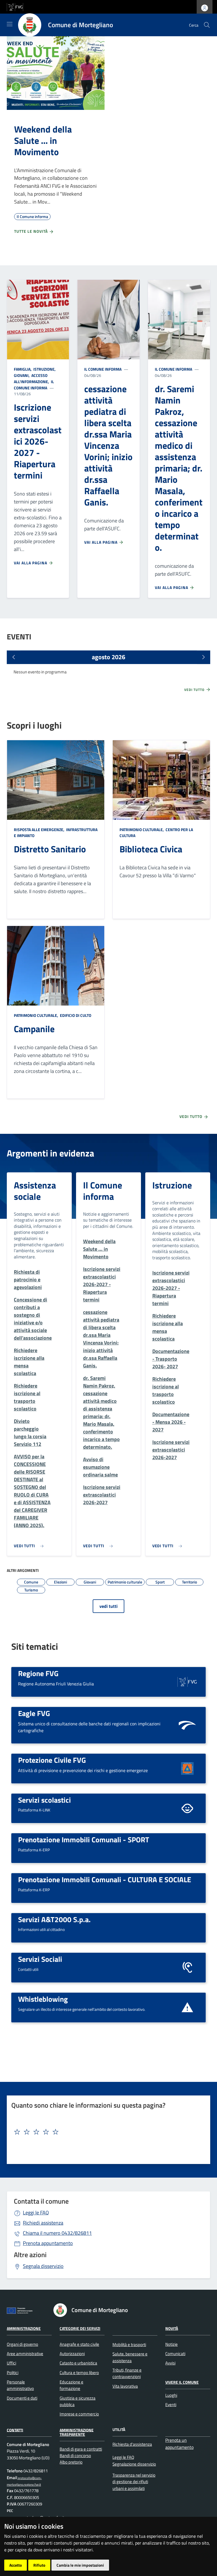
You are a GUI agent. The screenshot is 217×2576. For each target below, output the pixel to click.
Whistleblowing (43, 1999)
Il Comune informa (34, 385)
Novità (172, 2328)
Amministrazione (24, 2328)
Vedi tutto (195, 690)
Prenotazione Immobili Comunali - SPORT (84, 1839)
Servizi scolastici (45, 1800)
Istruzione (172, 1185)
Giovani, (22, 375)
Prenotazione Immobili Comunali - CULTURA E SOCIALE (105, 1879)
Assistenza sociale (35, 1191)
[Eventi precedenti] (14, 657)
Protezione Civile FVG (52, 1760)
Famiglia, (23, 369)
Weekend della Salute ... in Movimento (43, 140)
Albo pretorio (71, 2462)
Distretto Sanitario (50, 849)
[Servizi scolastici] (187, 1808)
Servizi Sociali (40, 1959)
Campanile (34, 1029)
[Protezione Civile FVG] (187, 1768)
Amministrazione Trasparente (77, 2432)
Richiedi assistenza (43, 2223)
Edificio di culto (75, 1015)
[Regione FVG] (187, 1681)
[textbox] (106, 2132)
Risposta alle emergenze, (40, 830)
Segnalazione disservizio (134, 2464)
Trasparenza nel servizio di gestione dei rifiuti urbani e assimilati (134, 2482)
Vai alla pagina (31, 563)
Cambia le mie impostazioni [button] (80, 2565)
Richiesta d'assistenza (132, 2444)
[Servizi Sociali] (187, 1967)
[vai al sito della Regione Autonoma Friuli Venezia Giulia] (15, 6)
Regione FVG (38, 1673)
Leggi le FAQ (36, 2213)
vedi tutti (108, 1606)
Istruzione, (45, 369)
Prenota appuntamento (48, 2243)
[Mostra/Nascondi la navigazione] (10, 24)
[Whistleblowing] (187, 2007)
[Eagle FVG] (187, 1725)
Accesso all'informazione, (32, 378)
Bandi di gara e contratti (81, 2449)
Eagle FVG (34, 1713)
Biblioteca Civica (151, 849)
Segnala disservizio (43, 2266)
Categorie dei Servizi (80, 2328)
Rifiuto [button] (39, 2565)
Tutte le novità (32, 231)
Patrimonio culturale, (142, 830)
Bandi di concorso (75, 2456)
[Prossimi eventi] (203, 657)
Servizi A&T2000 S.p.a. (54, 1919)
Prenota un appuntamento (179, 2444)
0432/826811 (57, 2233)
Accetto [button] (16, 2565)
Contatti (15, 2430)
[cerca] (207, 25)
